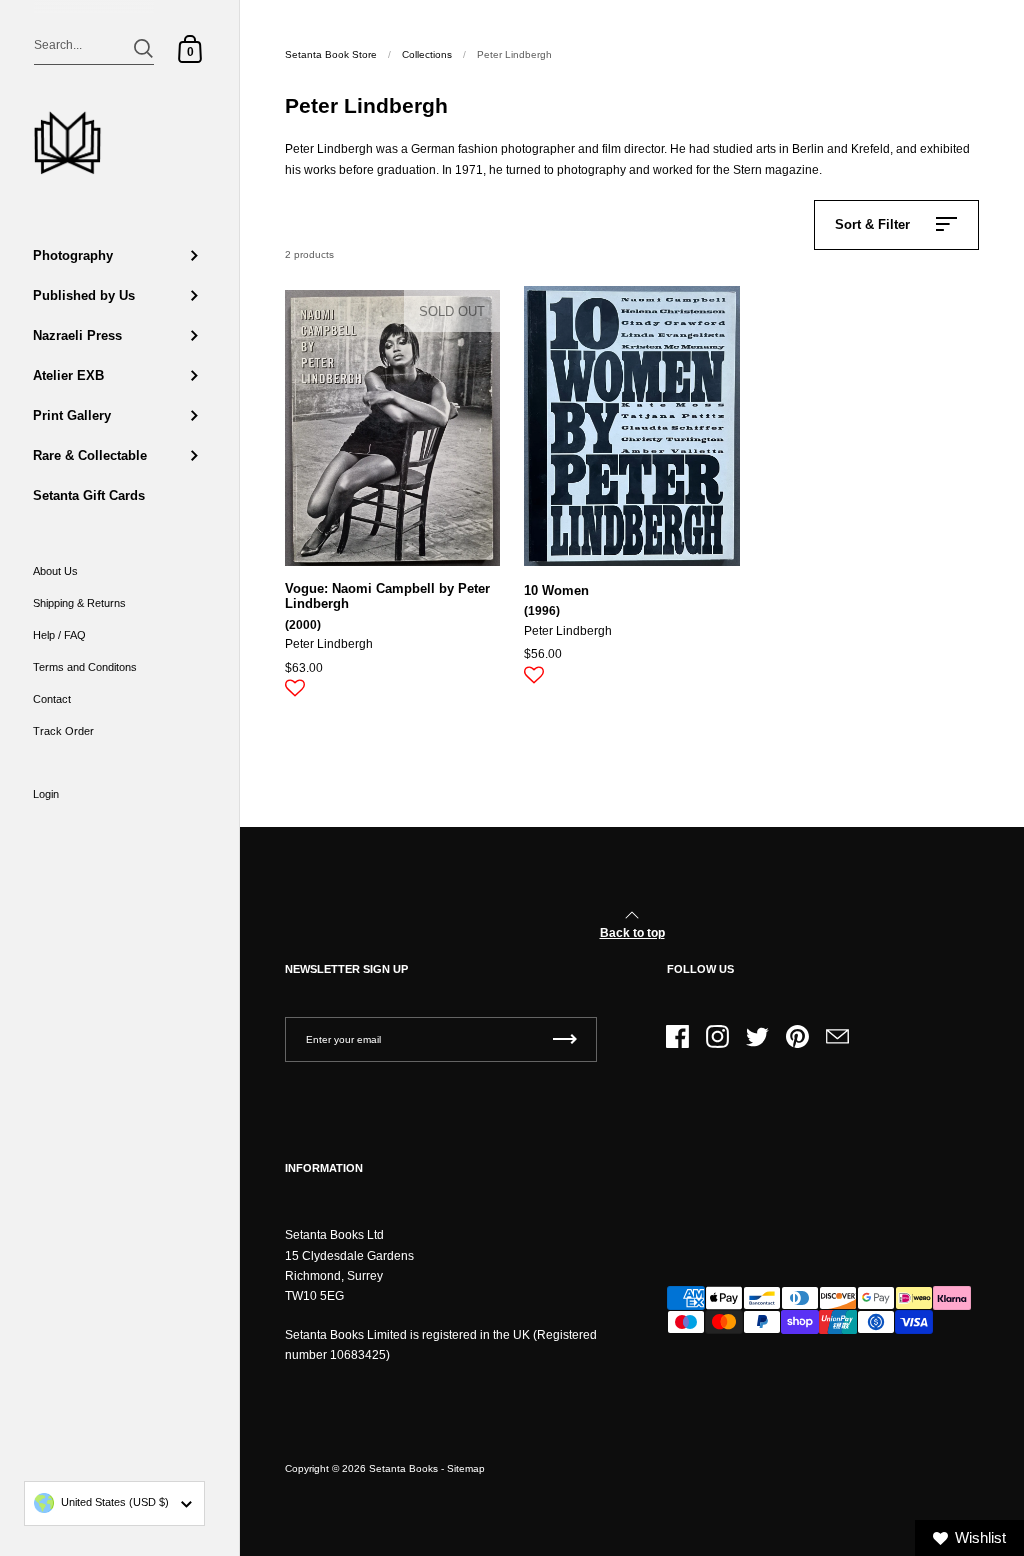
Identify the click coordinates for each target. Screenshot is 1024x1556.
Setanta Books (403, 1468)
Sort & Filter (872, 224)
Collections (427, 54)
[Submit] (143, 48)
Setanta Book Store (331, 54)
